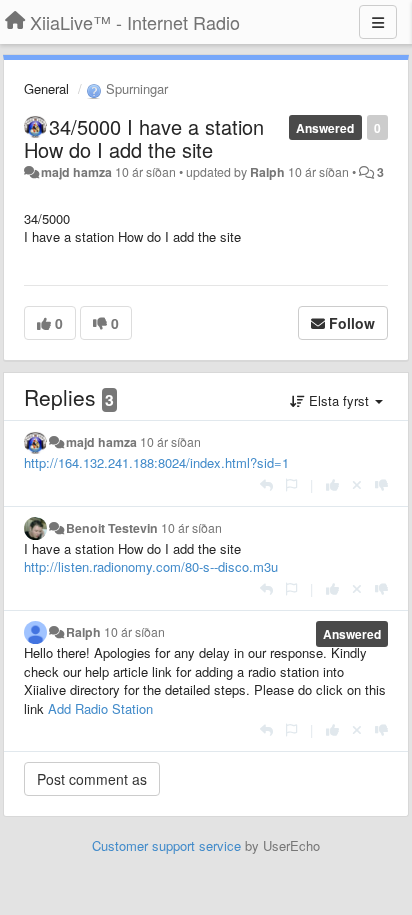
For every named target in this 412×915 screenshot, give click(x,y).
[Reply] (266, 484)
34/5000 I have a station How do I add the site (144, 138)
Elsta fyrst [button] (339, 400)
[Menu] (378, 22)
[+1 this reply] (332, 484)
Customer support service (166, 845)
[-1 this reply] (381, 484)
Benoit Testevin (112, 528)
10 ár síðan (170, 442)
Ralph (267, 172)
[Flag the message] (291, 484)
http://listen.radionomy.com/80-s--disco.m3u (151, 566)
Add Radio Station (100, 708)
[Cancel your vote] (357, 484)
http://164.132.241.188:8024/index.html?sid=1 (156, 462)
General (46, 88)
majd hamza (76, 172)
